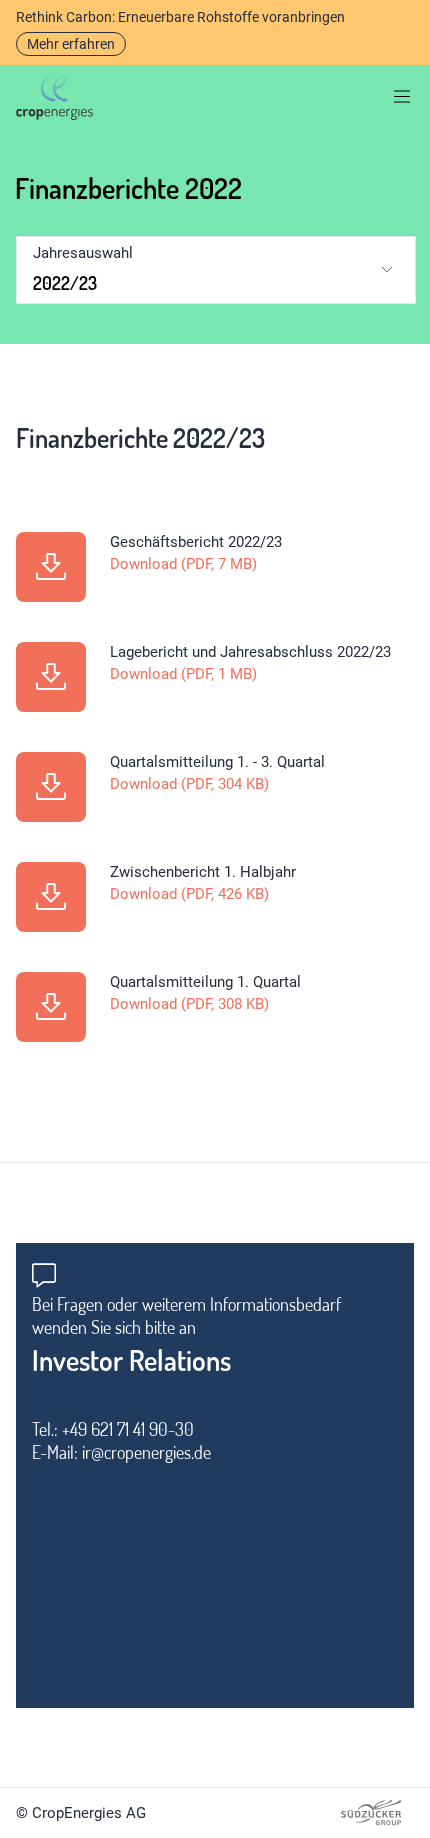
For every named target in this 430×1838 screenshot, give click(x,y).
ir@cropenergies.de (146, 1452)
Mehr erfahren (71, 44)
